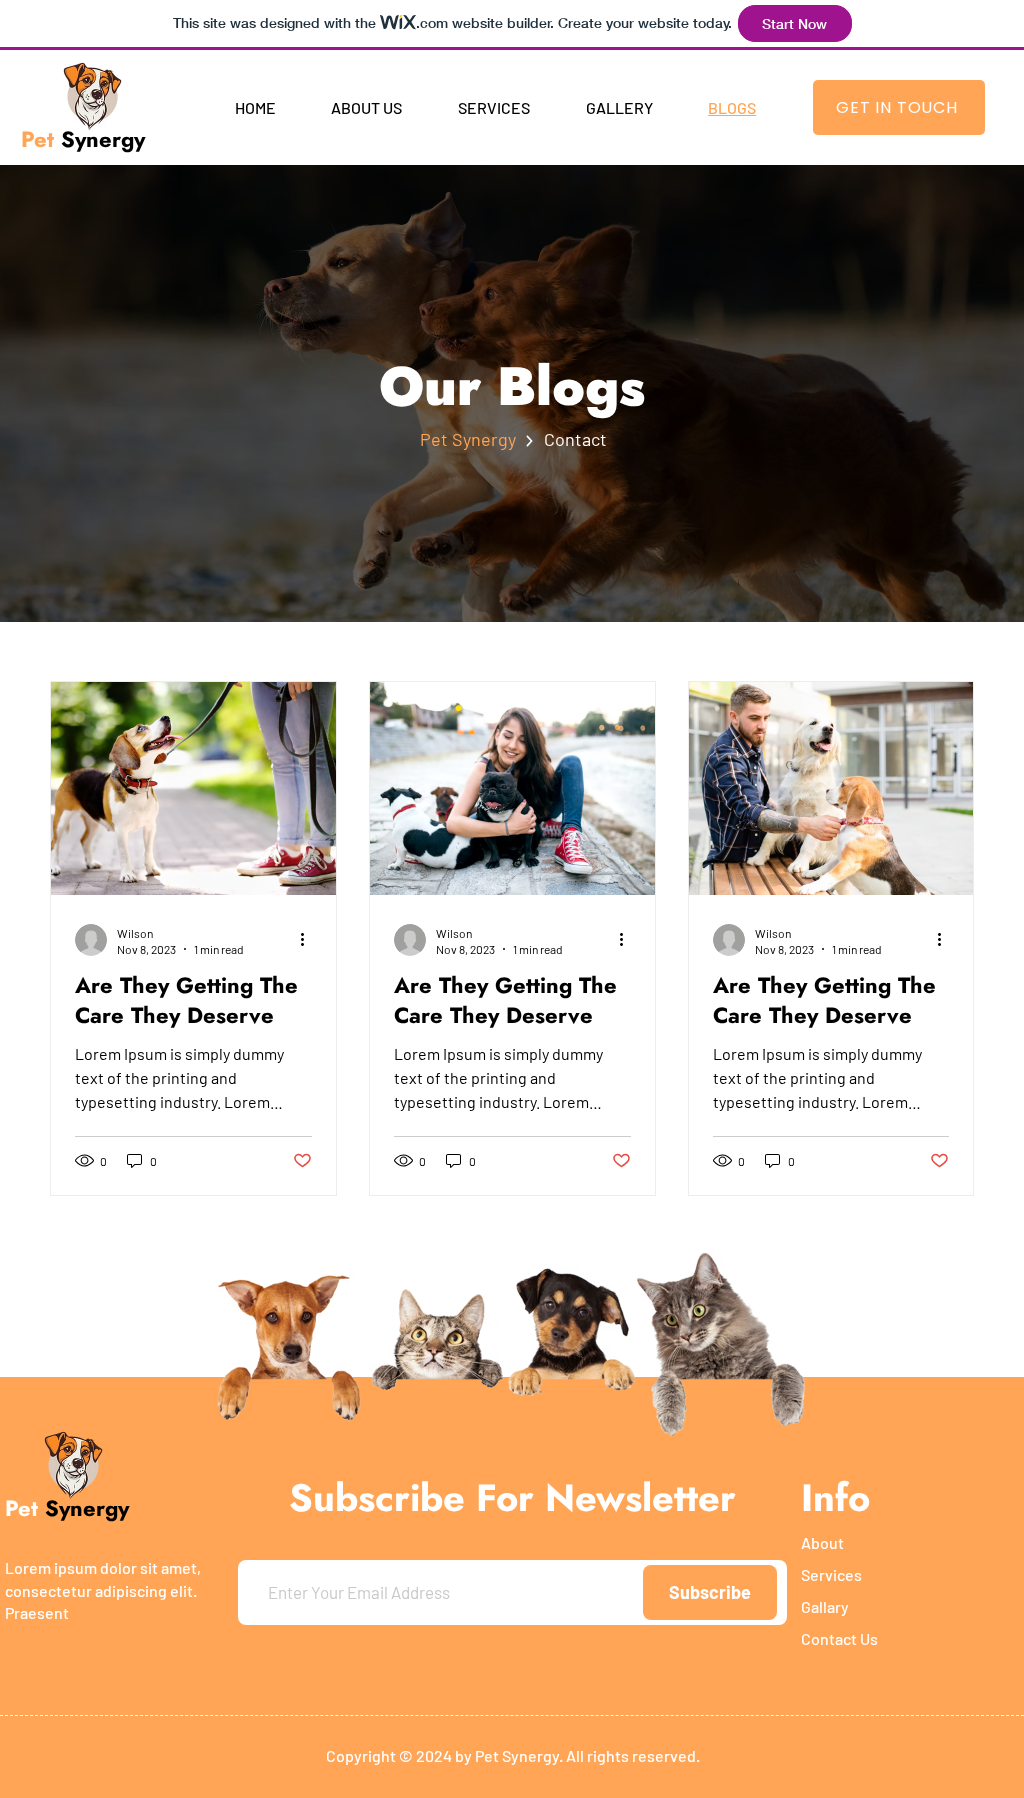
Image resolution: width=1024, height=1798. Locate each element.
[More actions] (309, 940)
